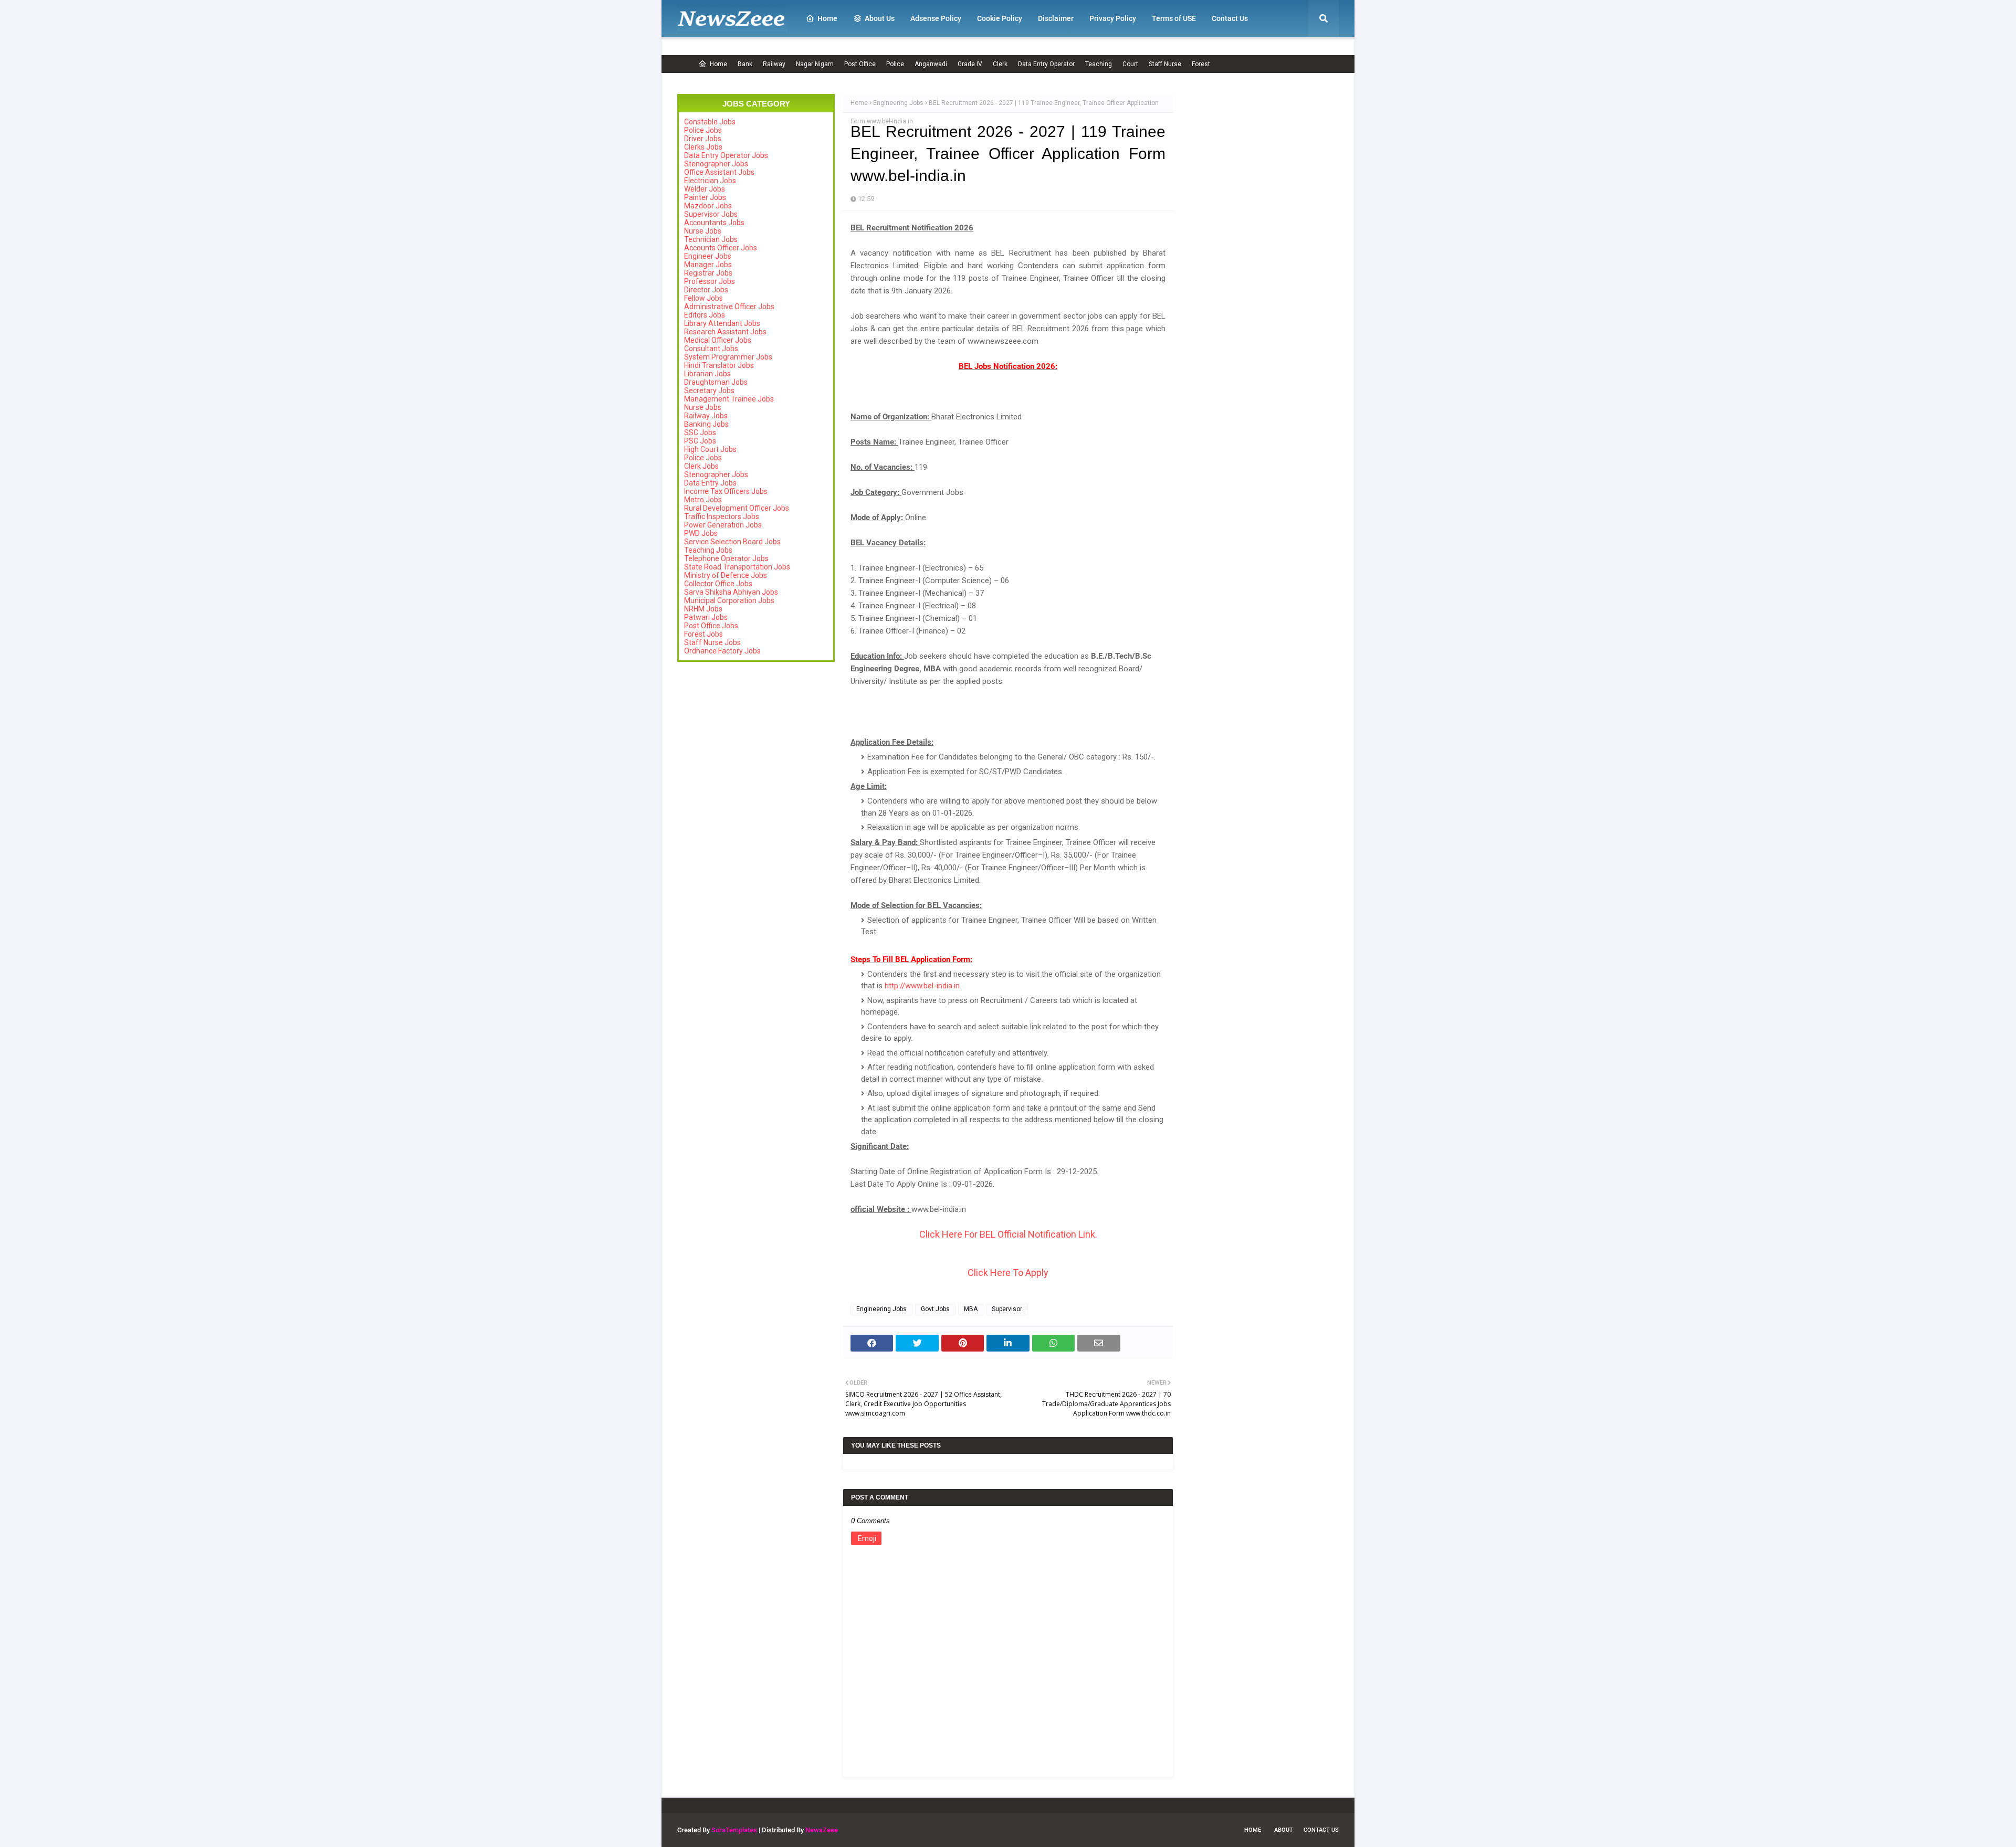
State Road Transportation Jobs (737, 567)
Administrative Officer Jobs (729, 307)
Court (1130, 64)
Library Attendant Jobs (722, 323)
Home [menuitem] (827, 18)
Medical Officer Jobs (718, 340)
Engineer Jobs (708, 256)
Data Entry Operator (1046, 64)
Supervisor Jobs (711, 214)
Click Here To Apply (1008, 1273)
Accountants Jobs (714, 223)
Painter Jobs (705, 197)
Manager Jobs (708, 265)
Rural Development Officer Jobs (737, 508)
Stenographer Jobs (716, 164)
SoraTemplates (734, 1830)
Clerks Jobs (703, 147)
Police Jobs (703, 130)
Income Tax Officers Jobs (726, 491)
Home (718, 64)
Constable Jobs (710, 122)
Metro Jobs (703, 500)
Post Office (860, 64)
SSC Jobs (700, 432)
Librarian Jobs (707, 374)
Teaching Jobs (708, 550)
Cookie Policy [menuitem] (1000, 18)
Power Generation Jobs (723, 525)
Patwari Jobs (706, 617)
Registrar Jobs (708, 273)
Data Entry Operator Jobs (726, 155)
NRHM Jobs (703, 609)
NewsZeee (822, 1830)
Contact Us (1321, 1830)
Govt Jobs (935, 1309)
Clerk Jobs (701, 466)
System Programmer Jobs (728, 357)
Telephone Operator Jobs (726, 558)
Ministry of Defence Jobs (726, 575)
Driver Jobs (703, 139)
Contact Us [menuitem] (1230, 18)
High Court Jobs (710, 449)
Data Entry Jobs (710, 483)
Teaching (1099, 64)
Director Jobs (706, 290)
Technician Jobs (711, 239)
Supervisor (1007, 1309)
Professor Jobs (710, 281)
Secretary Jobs (709, 390)
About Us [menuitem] (880, 18)
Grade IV (970, 64)
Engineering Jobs (898, 103)
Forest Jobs (703, 634)
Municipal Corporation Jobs (729, 600)
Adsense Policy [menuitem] (936, 18)
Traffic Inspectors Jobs (722, 516)
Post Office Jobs (711, 626)
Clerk (1000, 64)
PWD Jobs (701, 533)
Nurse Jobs (703, 231)
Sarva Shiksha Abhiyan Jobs (731, 592)
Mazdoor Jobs (708, 206)
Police (895, 64)
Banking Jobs (706, 424)
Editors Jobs (705, 315)
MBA (971, 1309)
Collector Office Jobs (718, 584)
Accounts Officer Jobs (721, 248)
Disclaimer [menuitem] (1056, 18)
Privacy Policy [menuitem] (1113, 18)
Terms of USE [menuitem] (1174, 18)
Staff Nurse (1165, 64)
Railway (774, 64)
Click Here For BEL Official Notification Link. (1008, 1234)
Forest (1201, 64)
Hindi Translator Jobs (719, 365)
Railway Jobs (706, 416)
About (1284, 1830)
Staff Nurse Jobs (712, 642)
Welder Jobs (705, 189)
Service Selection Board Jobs (732, 542)
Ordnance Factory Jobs (722, 651)
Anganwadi (931, 64)
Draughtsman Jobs (716, 382)
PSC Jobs (700, 441)
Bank (745, 64)
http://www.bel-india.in (922, 986)
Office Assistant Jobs (719, 172)
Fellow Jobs (703, 298)
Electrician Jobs (710, 181)
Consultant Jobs (711, 349)
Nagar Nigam (815, 64)
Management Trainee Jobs (729, 399)
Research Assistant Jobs (725, 332)
